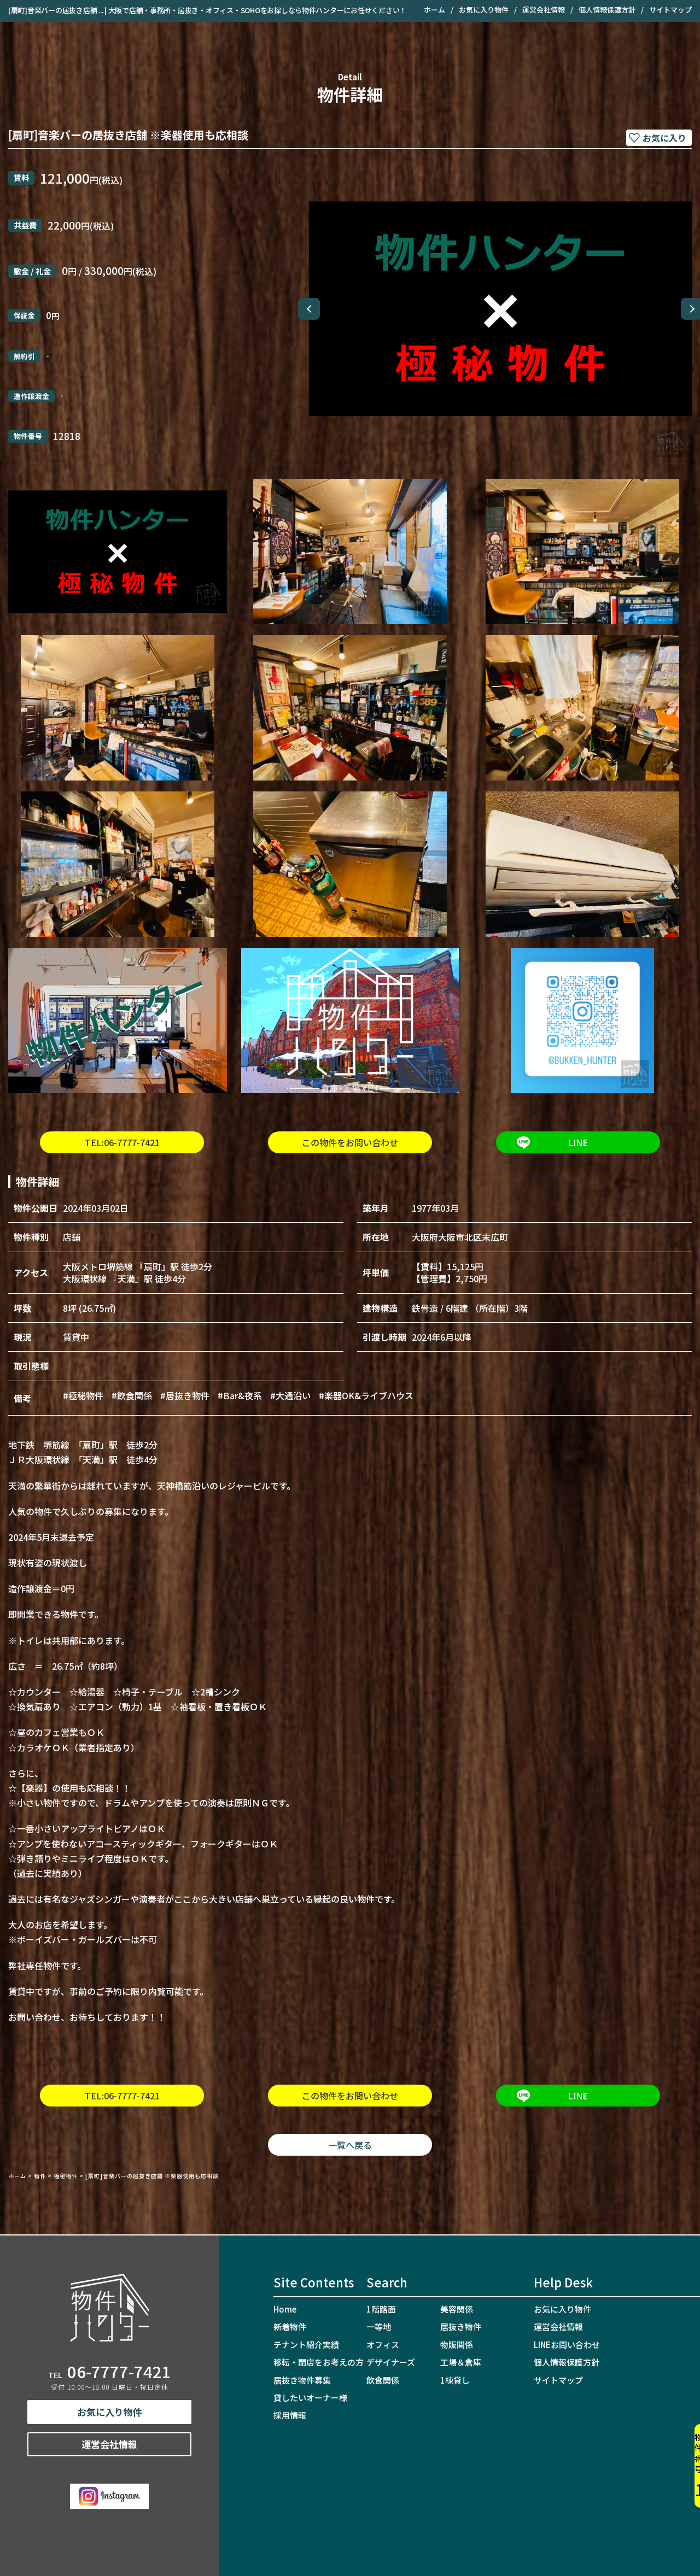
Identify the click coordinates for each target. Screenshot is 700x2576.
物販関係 (457, 2345)
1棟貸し (455, 2380)
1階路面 (381, 2309)
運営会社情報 (544, 10)
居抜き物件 (461, 2326)
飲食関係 (383, 2380)
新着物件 (290, 2326)
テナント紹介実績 (306, 2345)
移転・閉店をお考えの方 (319, 2362)
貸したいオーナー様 (310, 2398)
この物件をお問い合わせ (350, 1142)
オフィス (383, 2345)
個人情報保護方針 (607, 10)
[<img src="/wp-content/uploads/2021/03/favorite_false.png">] (659, 138)
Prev (309, 309)
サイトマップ (670, 10)
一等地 (379, 2326)
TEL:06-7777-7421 (122, 1142)
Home (285, 2309)
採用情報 (290, 2415)
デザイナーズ (391, 2362)
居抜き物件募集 (302, 2380)
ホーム (434, 10)
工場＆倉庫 (461, 2362)
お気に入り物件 (484, 10)
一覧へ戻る (350, 2145)
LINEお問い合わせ (567, 2345)
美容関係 (457, 2309)
